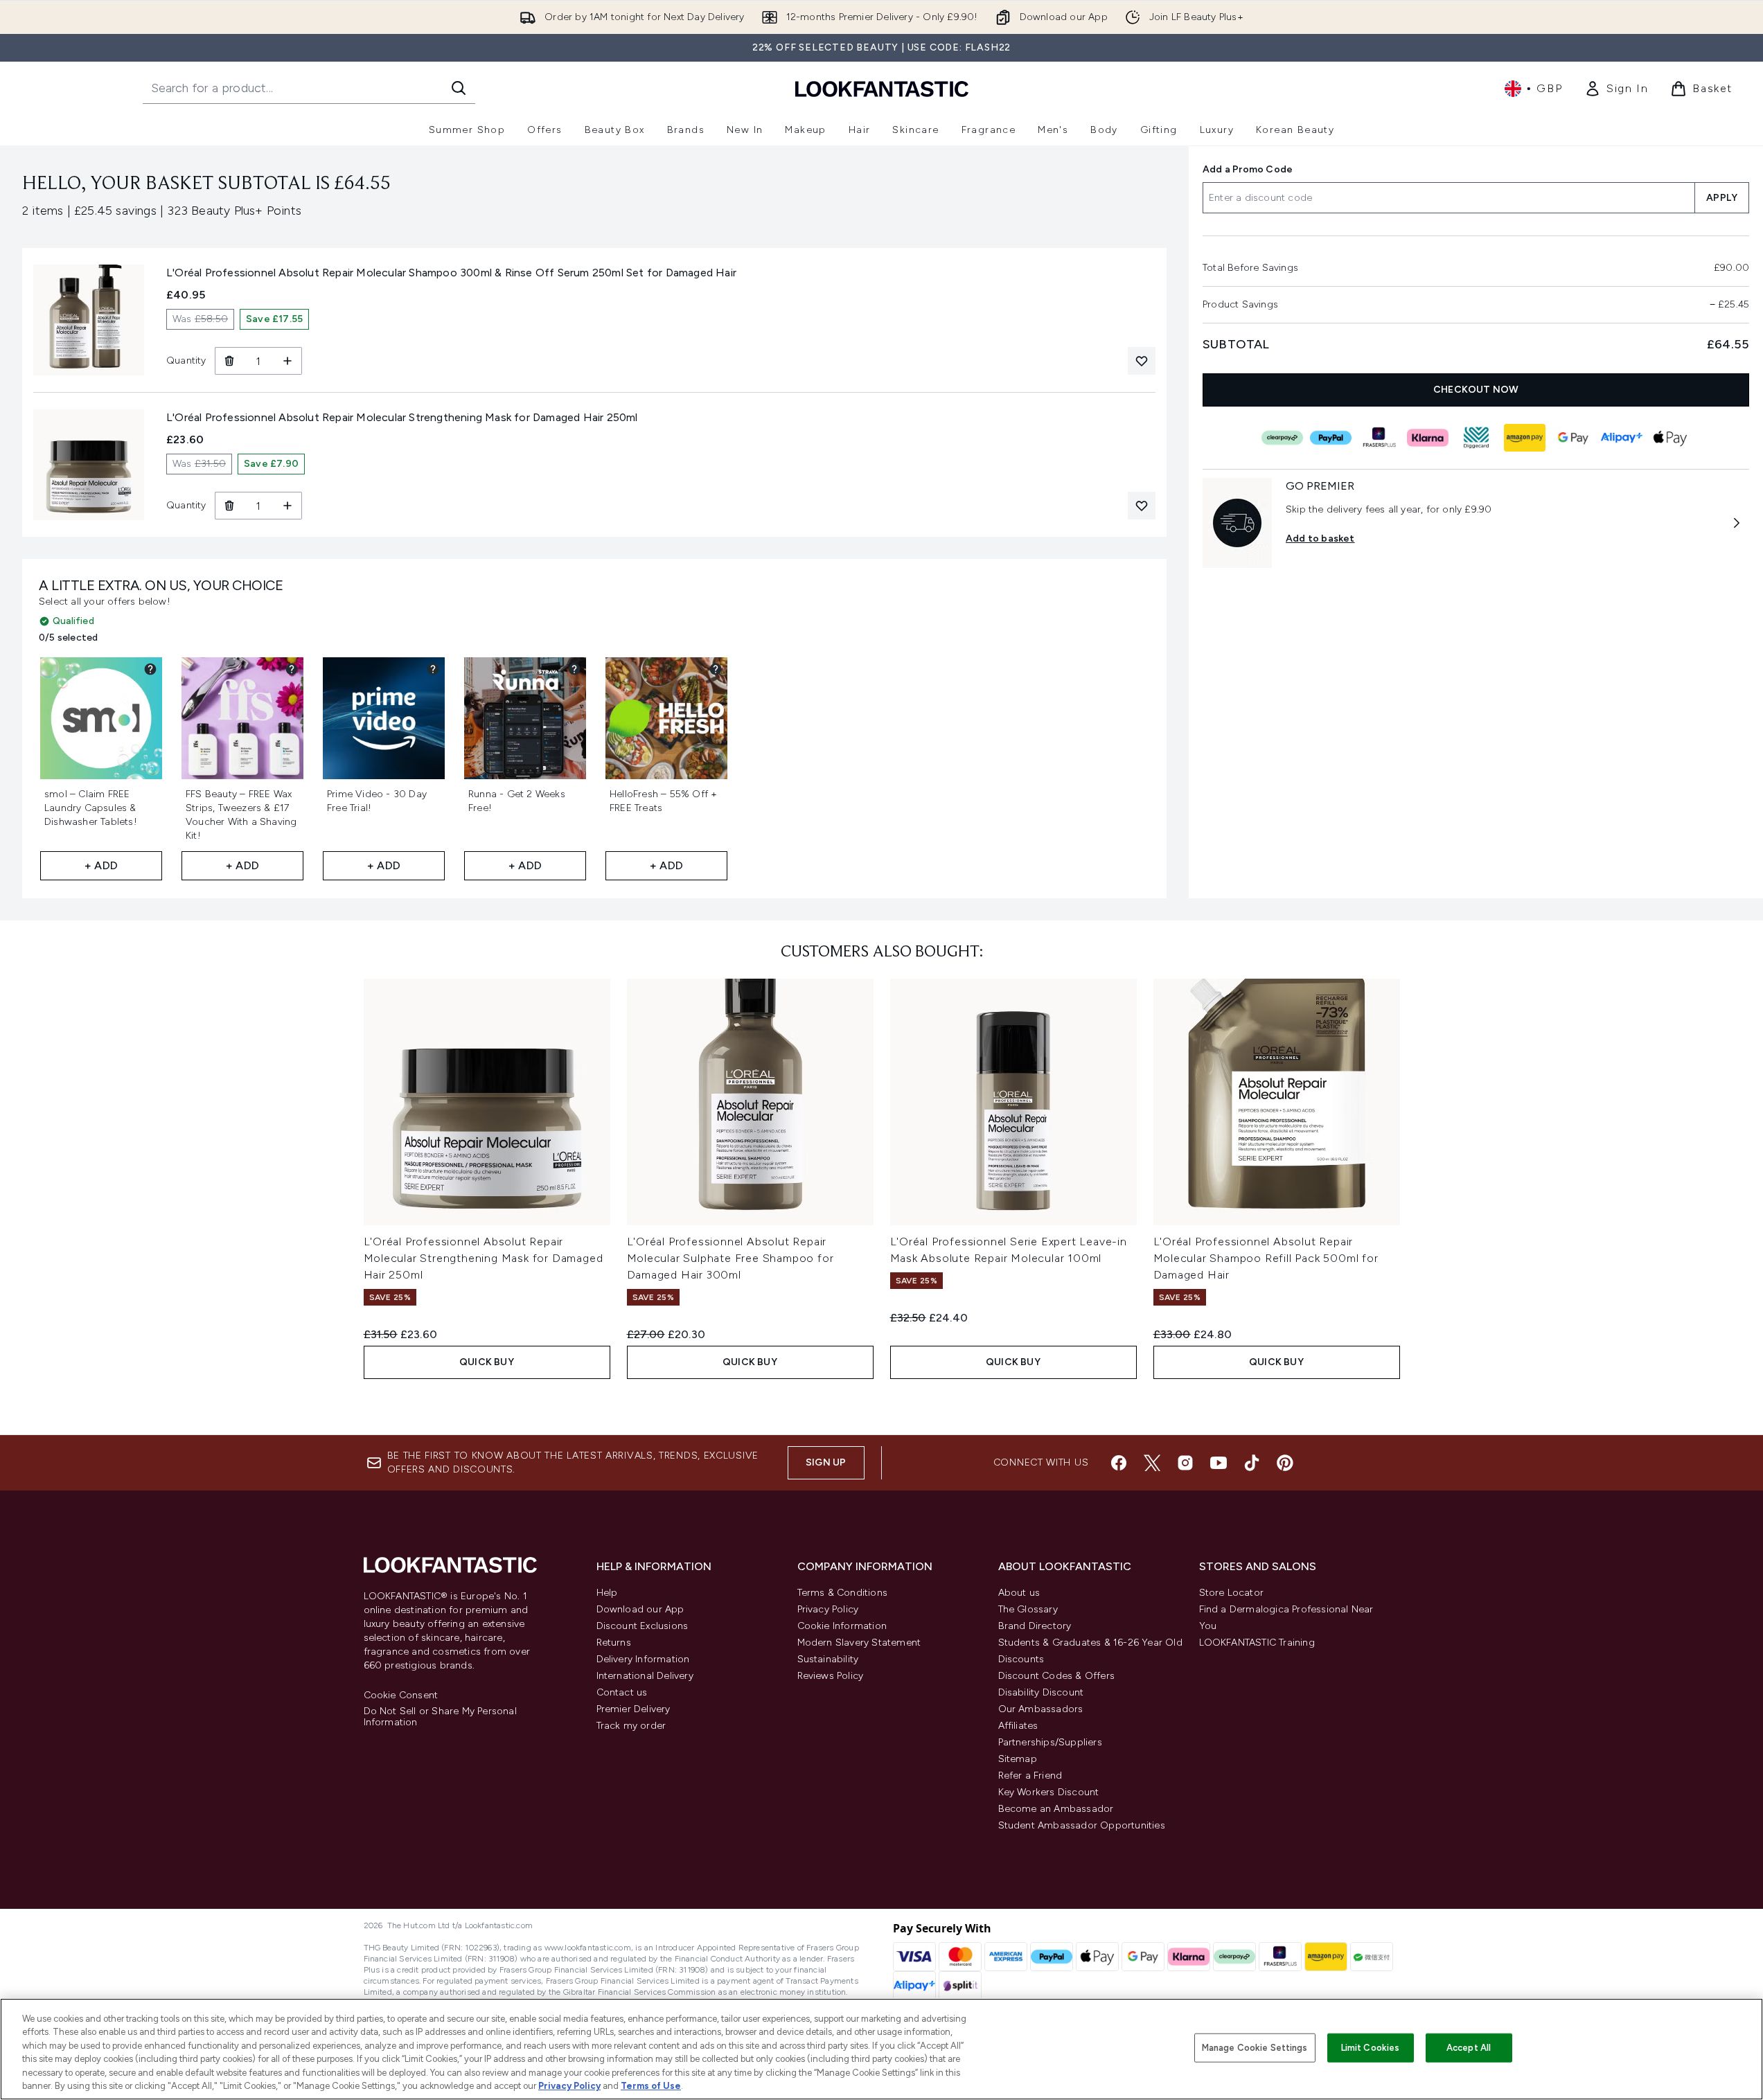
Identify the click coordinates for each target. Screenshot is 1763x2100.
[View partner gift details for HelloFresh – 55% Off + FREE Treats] (716, 669)
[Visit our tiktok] (1252, 1463)
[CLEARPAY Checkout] (1282, 438)
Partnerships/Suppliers (1050, 1742)
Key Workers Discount (1049, 1792)
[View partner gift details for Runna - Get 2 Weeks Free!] (574, 669)
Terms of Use (651, 2086)
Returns (614, 1643)
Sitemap (1018, 1759)
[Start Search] (459, 88)
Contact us (622, 1692)
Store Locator (1232, 1593)
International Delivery (645, 1676)
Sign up (826, 1462)
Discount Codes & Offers (1057, 1676)
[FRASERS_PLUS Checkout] (1379, 438)
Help (607, 1593)
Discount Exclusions (643, 1626)
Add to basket (1320, 539)
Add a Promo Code (1248, 169)
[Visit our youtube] (1219, 1463)
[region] (881, 2049)
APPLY (1722, 198)
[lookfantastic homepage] (882, 88)
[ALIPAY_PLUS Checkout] (1621, 438)
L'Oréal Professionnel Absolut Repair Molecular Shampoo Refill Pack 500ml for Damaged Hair (1266, 1258)
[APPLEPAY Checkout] (1669, 438)
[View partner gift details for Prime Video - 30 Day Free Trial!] (433, 669)
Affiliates (1018, 1726)
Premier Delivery (634, 1709)
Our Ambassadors (1041, 1709)
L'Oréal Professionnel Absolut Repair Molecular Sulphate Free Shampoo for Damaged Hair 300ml (730, 1258)
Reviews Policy (831, 1676)
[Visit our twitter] (1152, 1463)
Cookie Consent (401, 1696)
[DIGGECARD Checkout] (1476, 438)
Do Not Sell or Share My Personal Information (440, 1717)
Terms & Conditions (843, 1593)
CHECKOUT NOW (1476, 390)
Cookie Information (842, 1626)
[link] (1616, 89)
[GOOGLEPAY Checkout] (1572, 438)
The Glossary (1028, 1609)
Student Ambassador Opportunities (1082, 1825)
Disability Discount (1041, 1692)
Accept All (1469, 2048)
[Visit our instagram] (1185, 1463)
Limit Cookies (1371, 2048)
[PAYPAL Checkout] (1330, 438)
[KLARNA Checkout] (1427, 438)
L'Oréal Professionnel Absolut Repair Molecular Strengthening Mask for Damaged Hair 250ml (484, 1258)
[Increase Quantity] (288, 361)
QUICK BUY (487, 1362)
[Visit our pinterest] (1285, 1463)
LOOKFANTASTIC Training (1257, 1643)
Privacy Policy (828, 1609)
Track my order (631, 1726)
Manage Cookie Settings (1255, 2048)
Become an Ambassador (1056, 1809)
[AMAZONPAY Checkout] (1524, 438)
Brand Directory (1035, 1626)
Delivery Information (643, 1659)
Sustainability (828, 1659)
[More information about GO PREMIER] (1737, 523)
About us (1019, 1593)
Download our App (640, 1609)
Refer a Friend (1030, 1776)
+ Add (101, 865)
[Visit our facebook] (1119, 1463)
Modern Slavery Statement (859, 1643)
